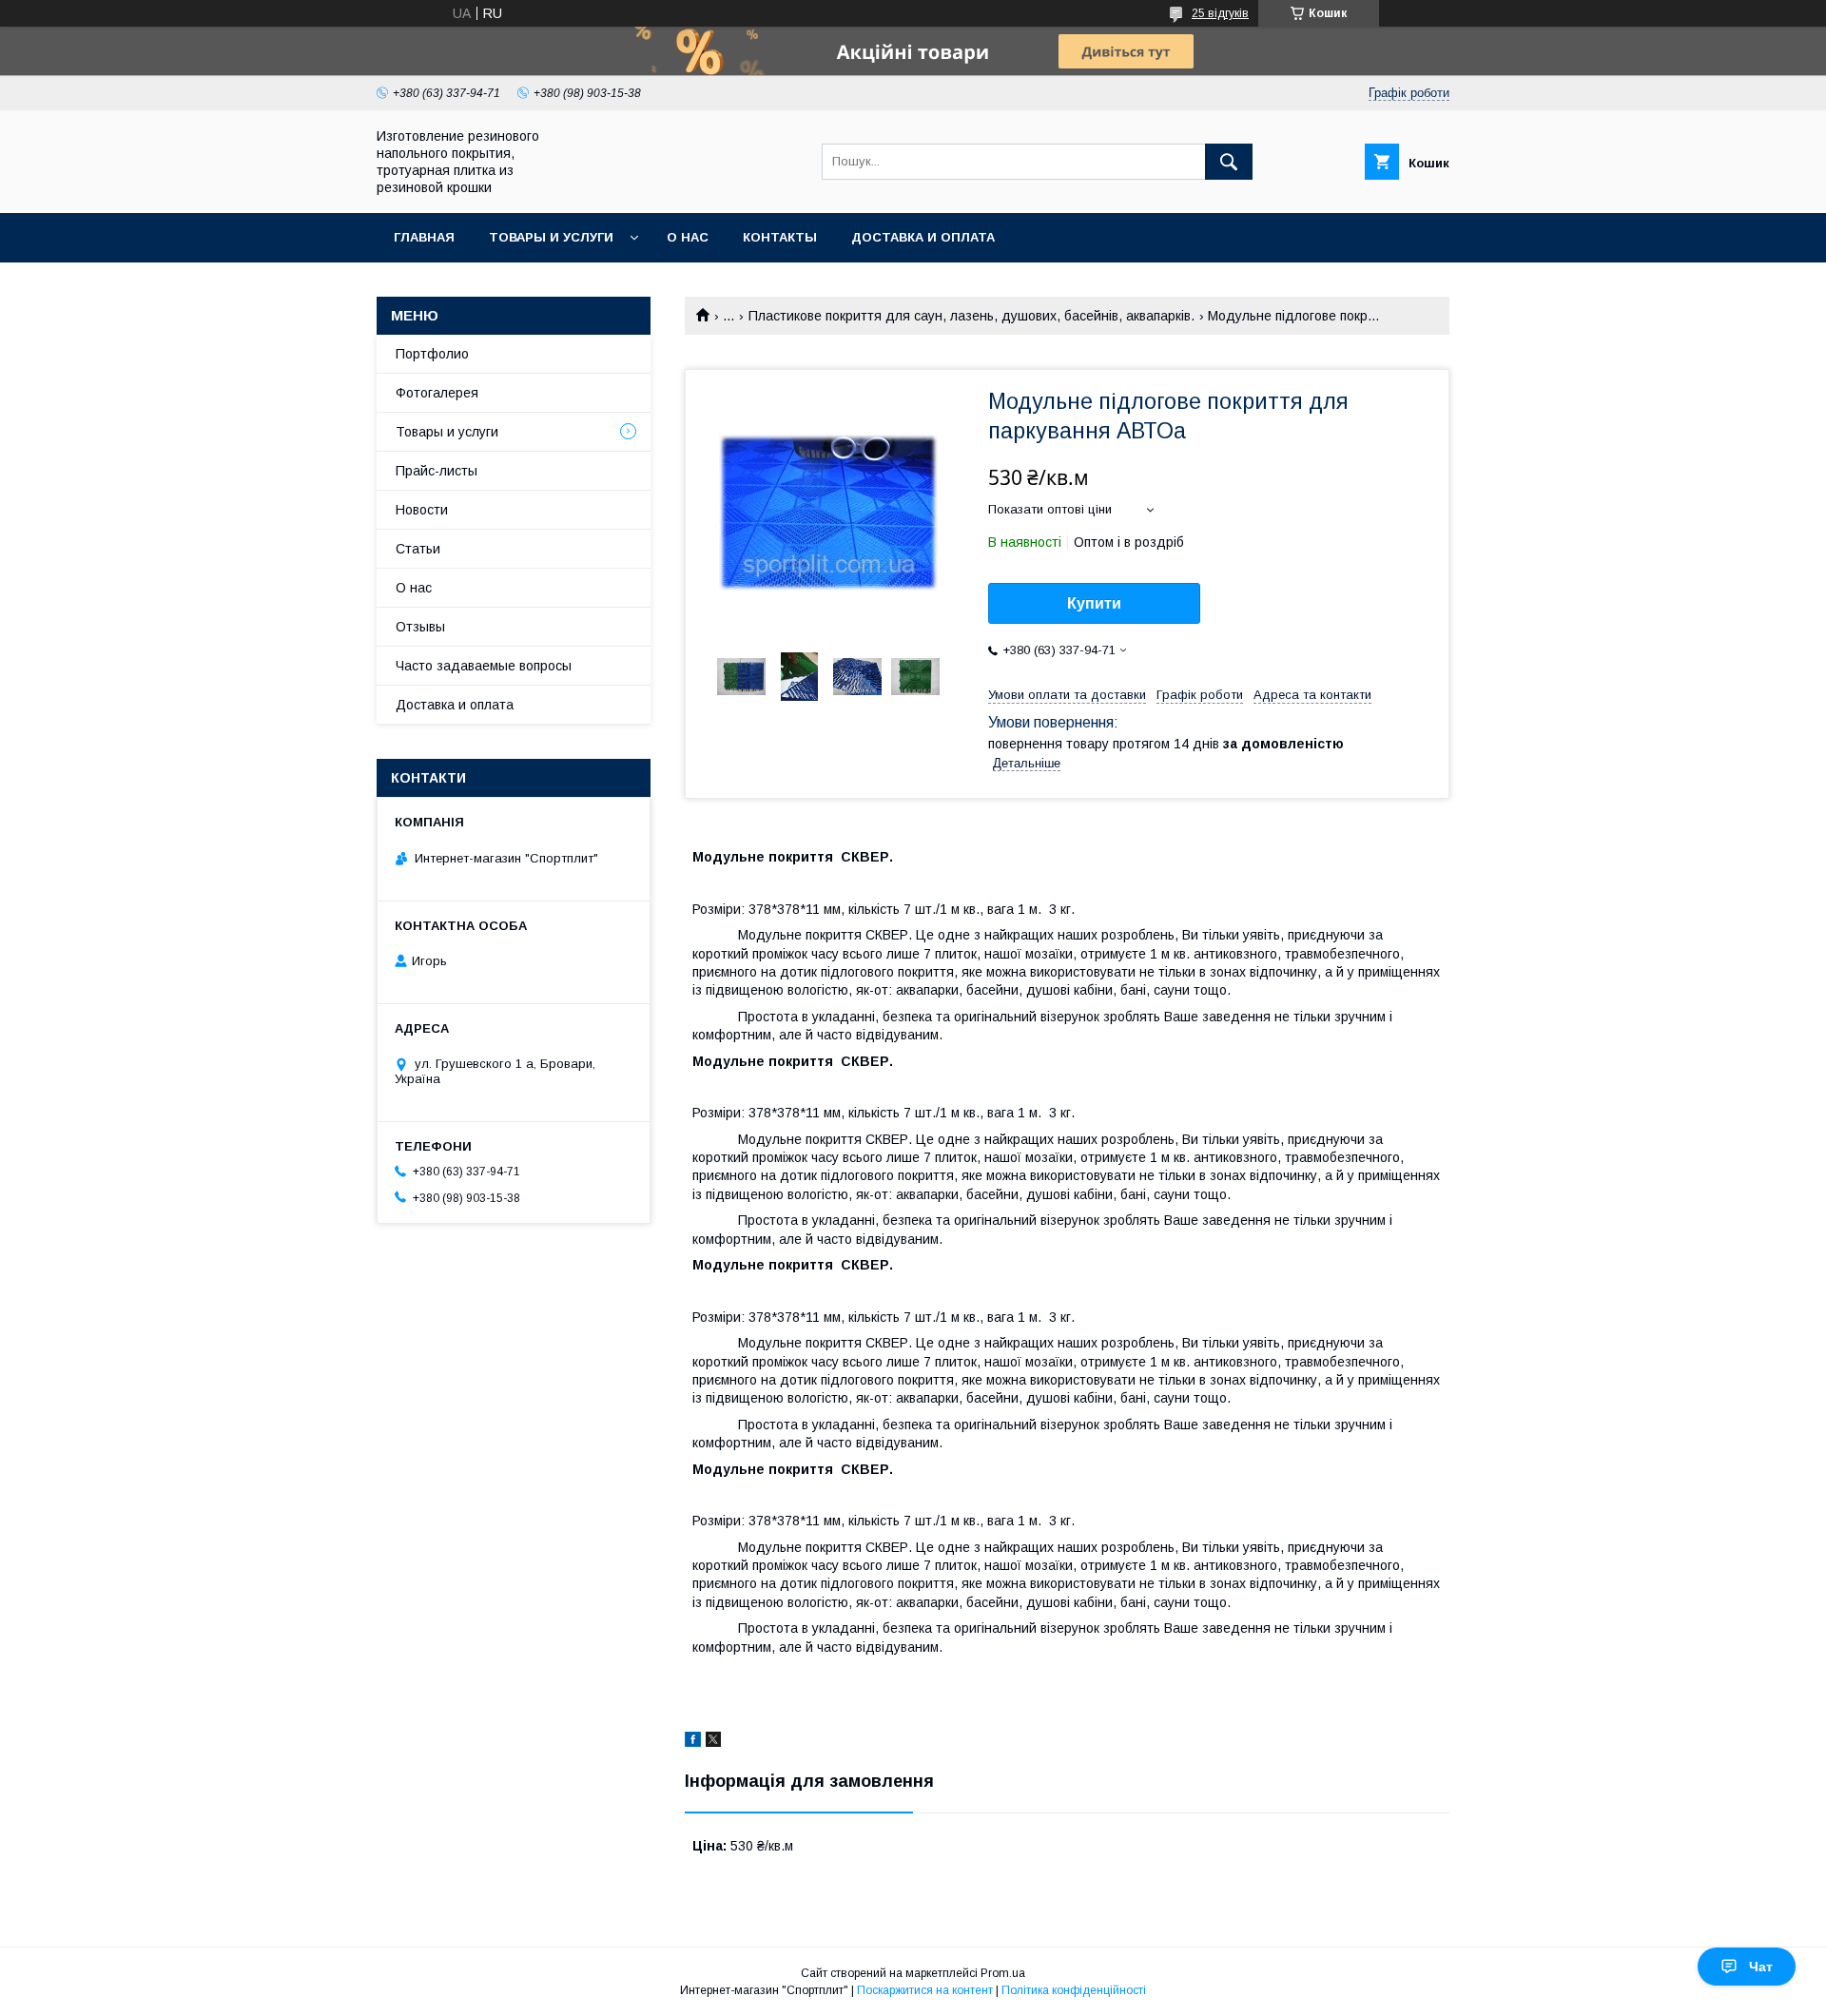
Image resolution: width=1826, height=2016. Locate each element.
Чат (1761, 1967)
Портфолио (432, 354)
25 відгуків (1220, 13)
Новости (422, 510)
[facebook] (693, 1742)
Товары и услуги (551, 237)
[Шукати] (1229, 162)
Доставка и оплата (923, 237)
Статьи (418, 549)
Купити (1094, 603)
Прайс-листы (437, 471)
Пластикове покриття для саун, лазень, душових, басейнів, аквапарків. (971, 316)
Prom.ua (1003, 1973)
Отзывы (420, 627)
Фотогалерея (437, 393)
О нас (688, 237)
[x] (713, 1742)
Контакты (780, 237)
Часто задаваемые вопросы (484, 666)
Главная (424, 237)
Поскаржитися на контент (925, 1990)
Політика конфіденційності (1074, 1990)
